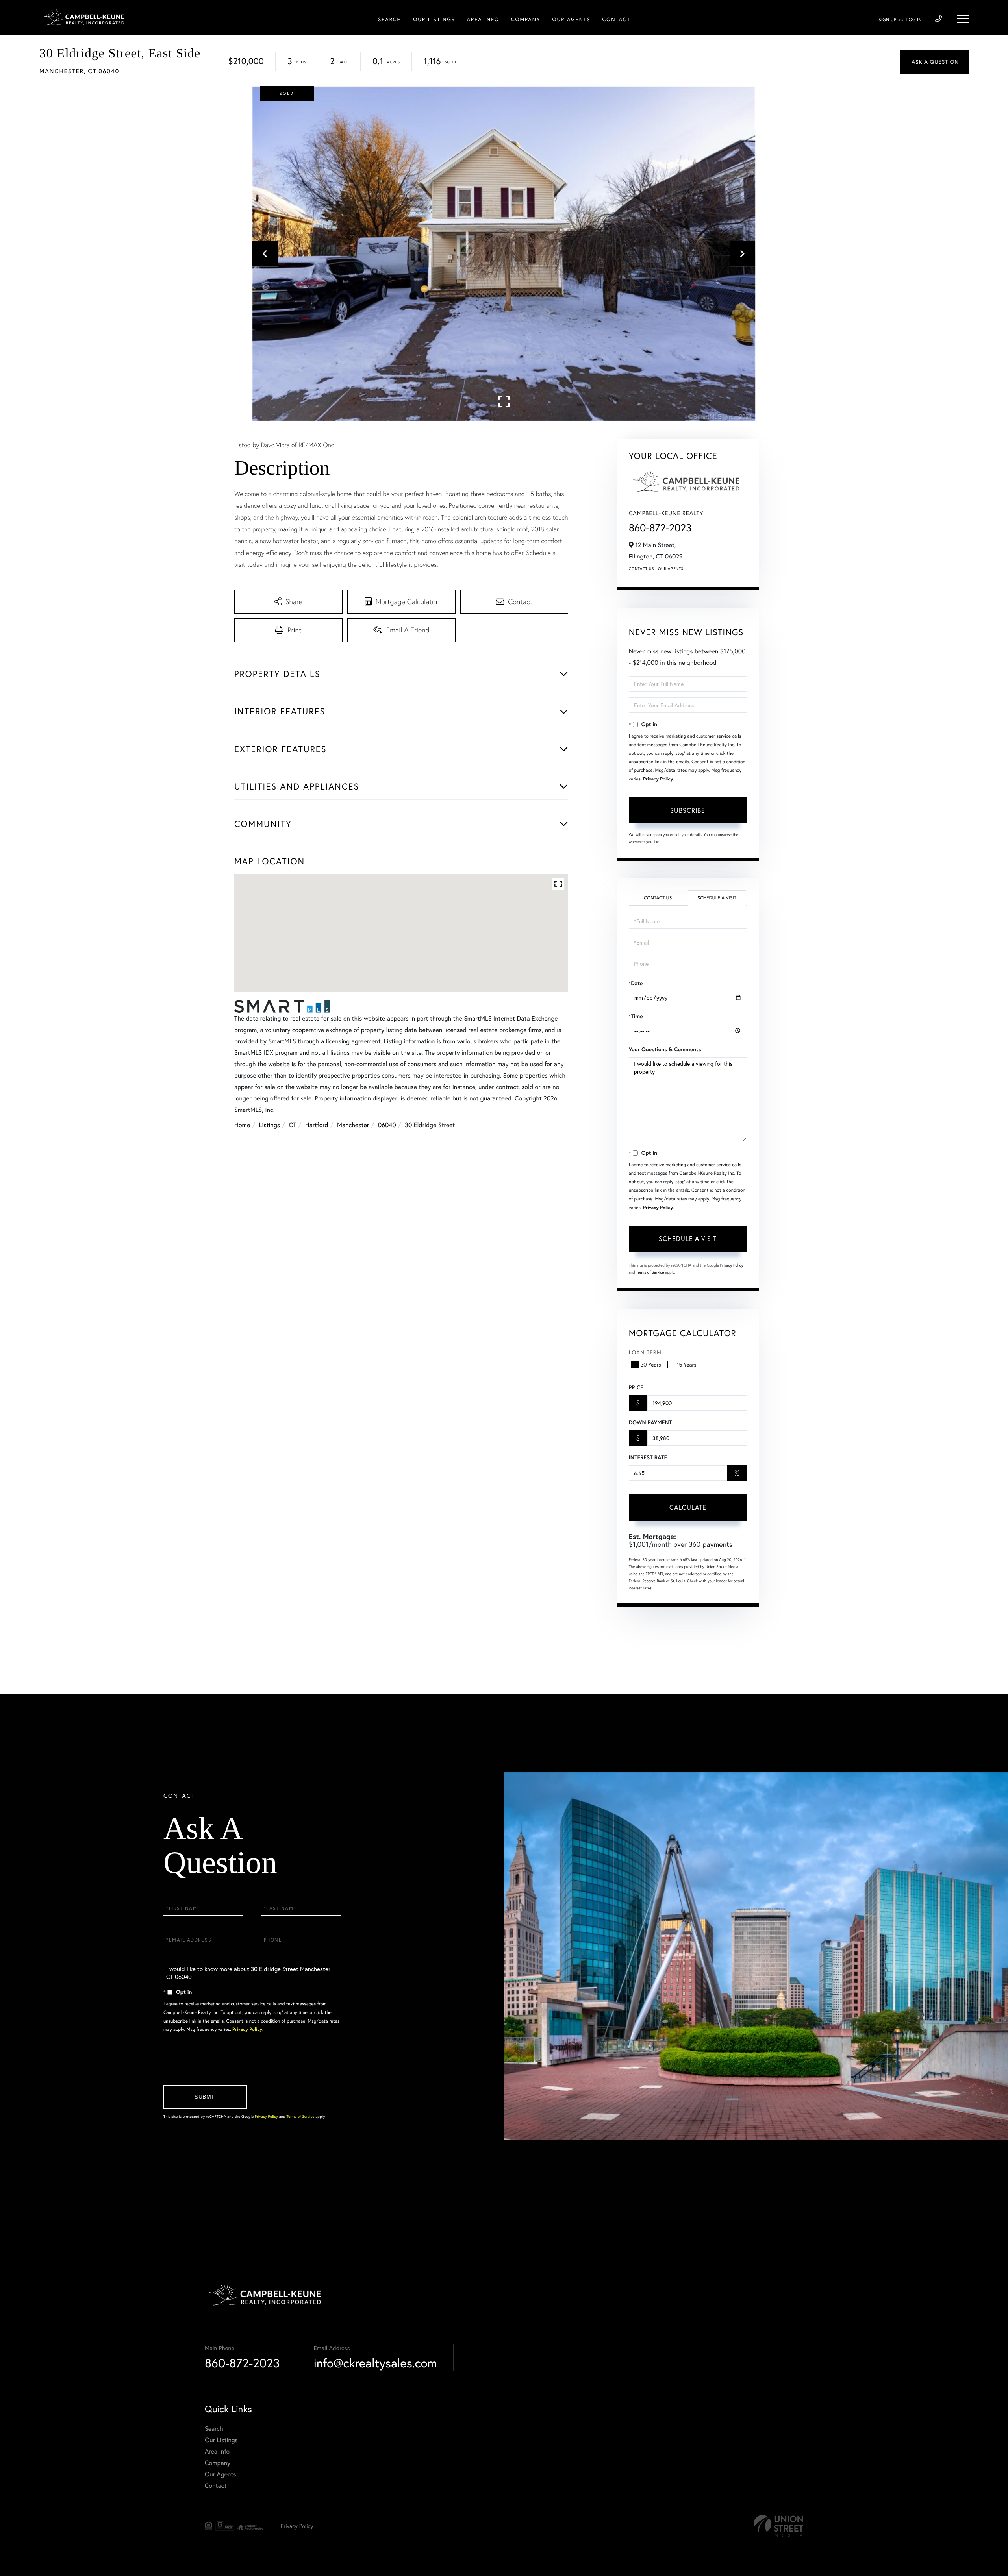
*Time (636, 1016)
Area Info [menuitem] (483, 19)
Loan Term (645, 1352)
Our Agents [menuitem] (571, 19)
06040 (387, 1125)
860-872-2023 (660, 528)
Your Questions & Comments (665, 1049)
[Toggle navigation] (963, 19)
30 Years (651, 1364)
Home (242, 1125)
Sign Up (887, 20)
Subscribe (688, 810)
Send (205, 2097)
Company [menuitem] (526, 19)
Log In (914, 20)
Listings (270, 1125)
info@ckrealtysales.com (375, 2363)
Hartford (317, 1125)
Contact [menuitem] (617, 19)
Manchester (353, 1125)
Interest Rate (648, 1457)
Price (636, 1387)
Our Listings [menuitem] (434, 19)
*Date (636, 983)
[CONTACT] (934, 62)
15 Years (687, 1364)
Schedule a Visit (717, 898)
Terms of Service (650, 1272)
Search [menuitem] (390, 19)
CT (293, 1125)
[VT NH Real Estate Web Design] (778, 2526)
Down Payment (650, 1422)
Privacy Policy (658, 779)
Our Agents (671, 569)
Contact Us (641, 569)
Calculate (688, 1507)
